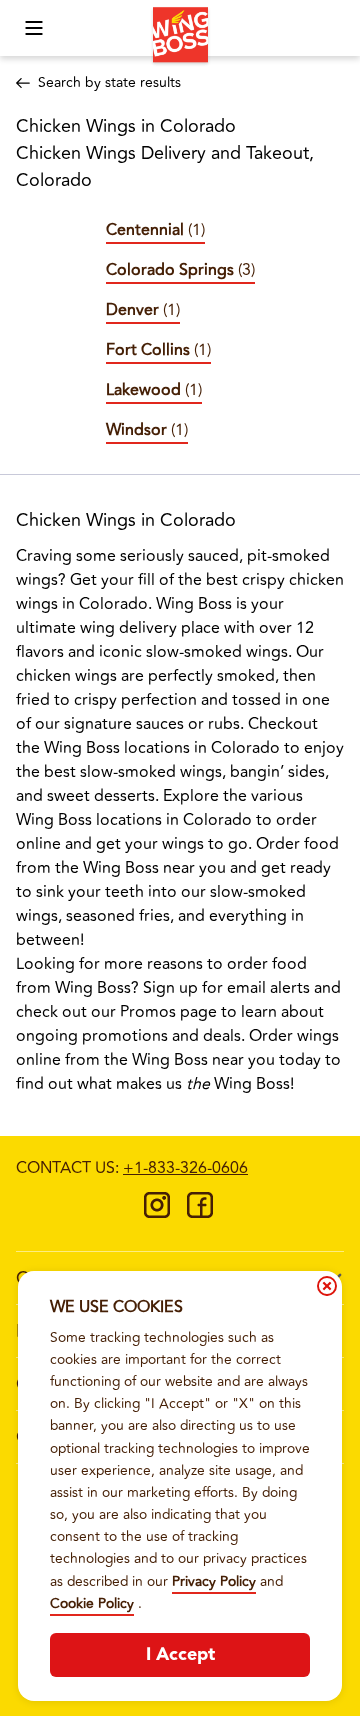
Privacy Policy (214, 1581)
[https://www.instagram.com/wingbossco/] (157, 1212)
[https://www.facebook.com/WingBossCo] (200, 1212)
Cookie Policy (92, 1603)
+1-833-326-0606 (185, 1168)
